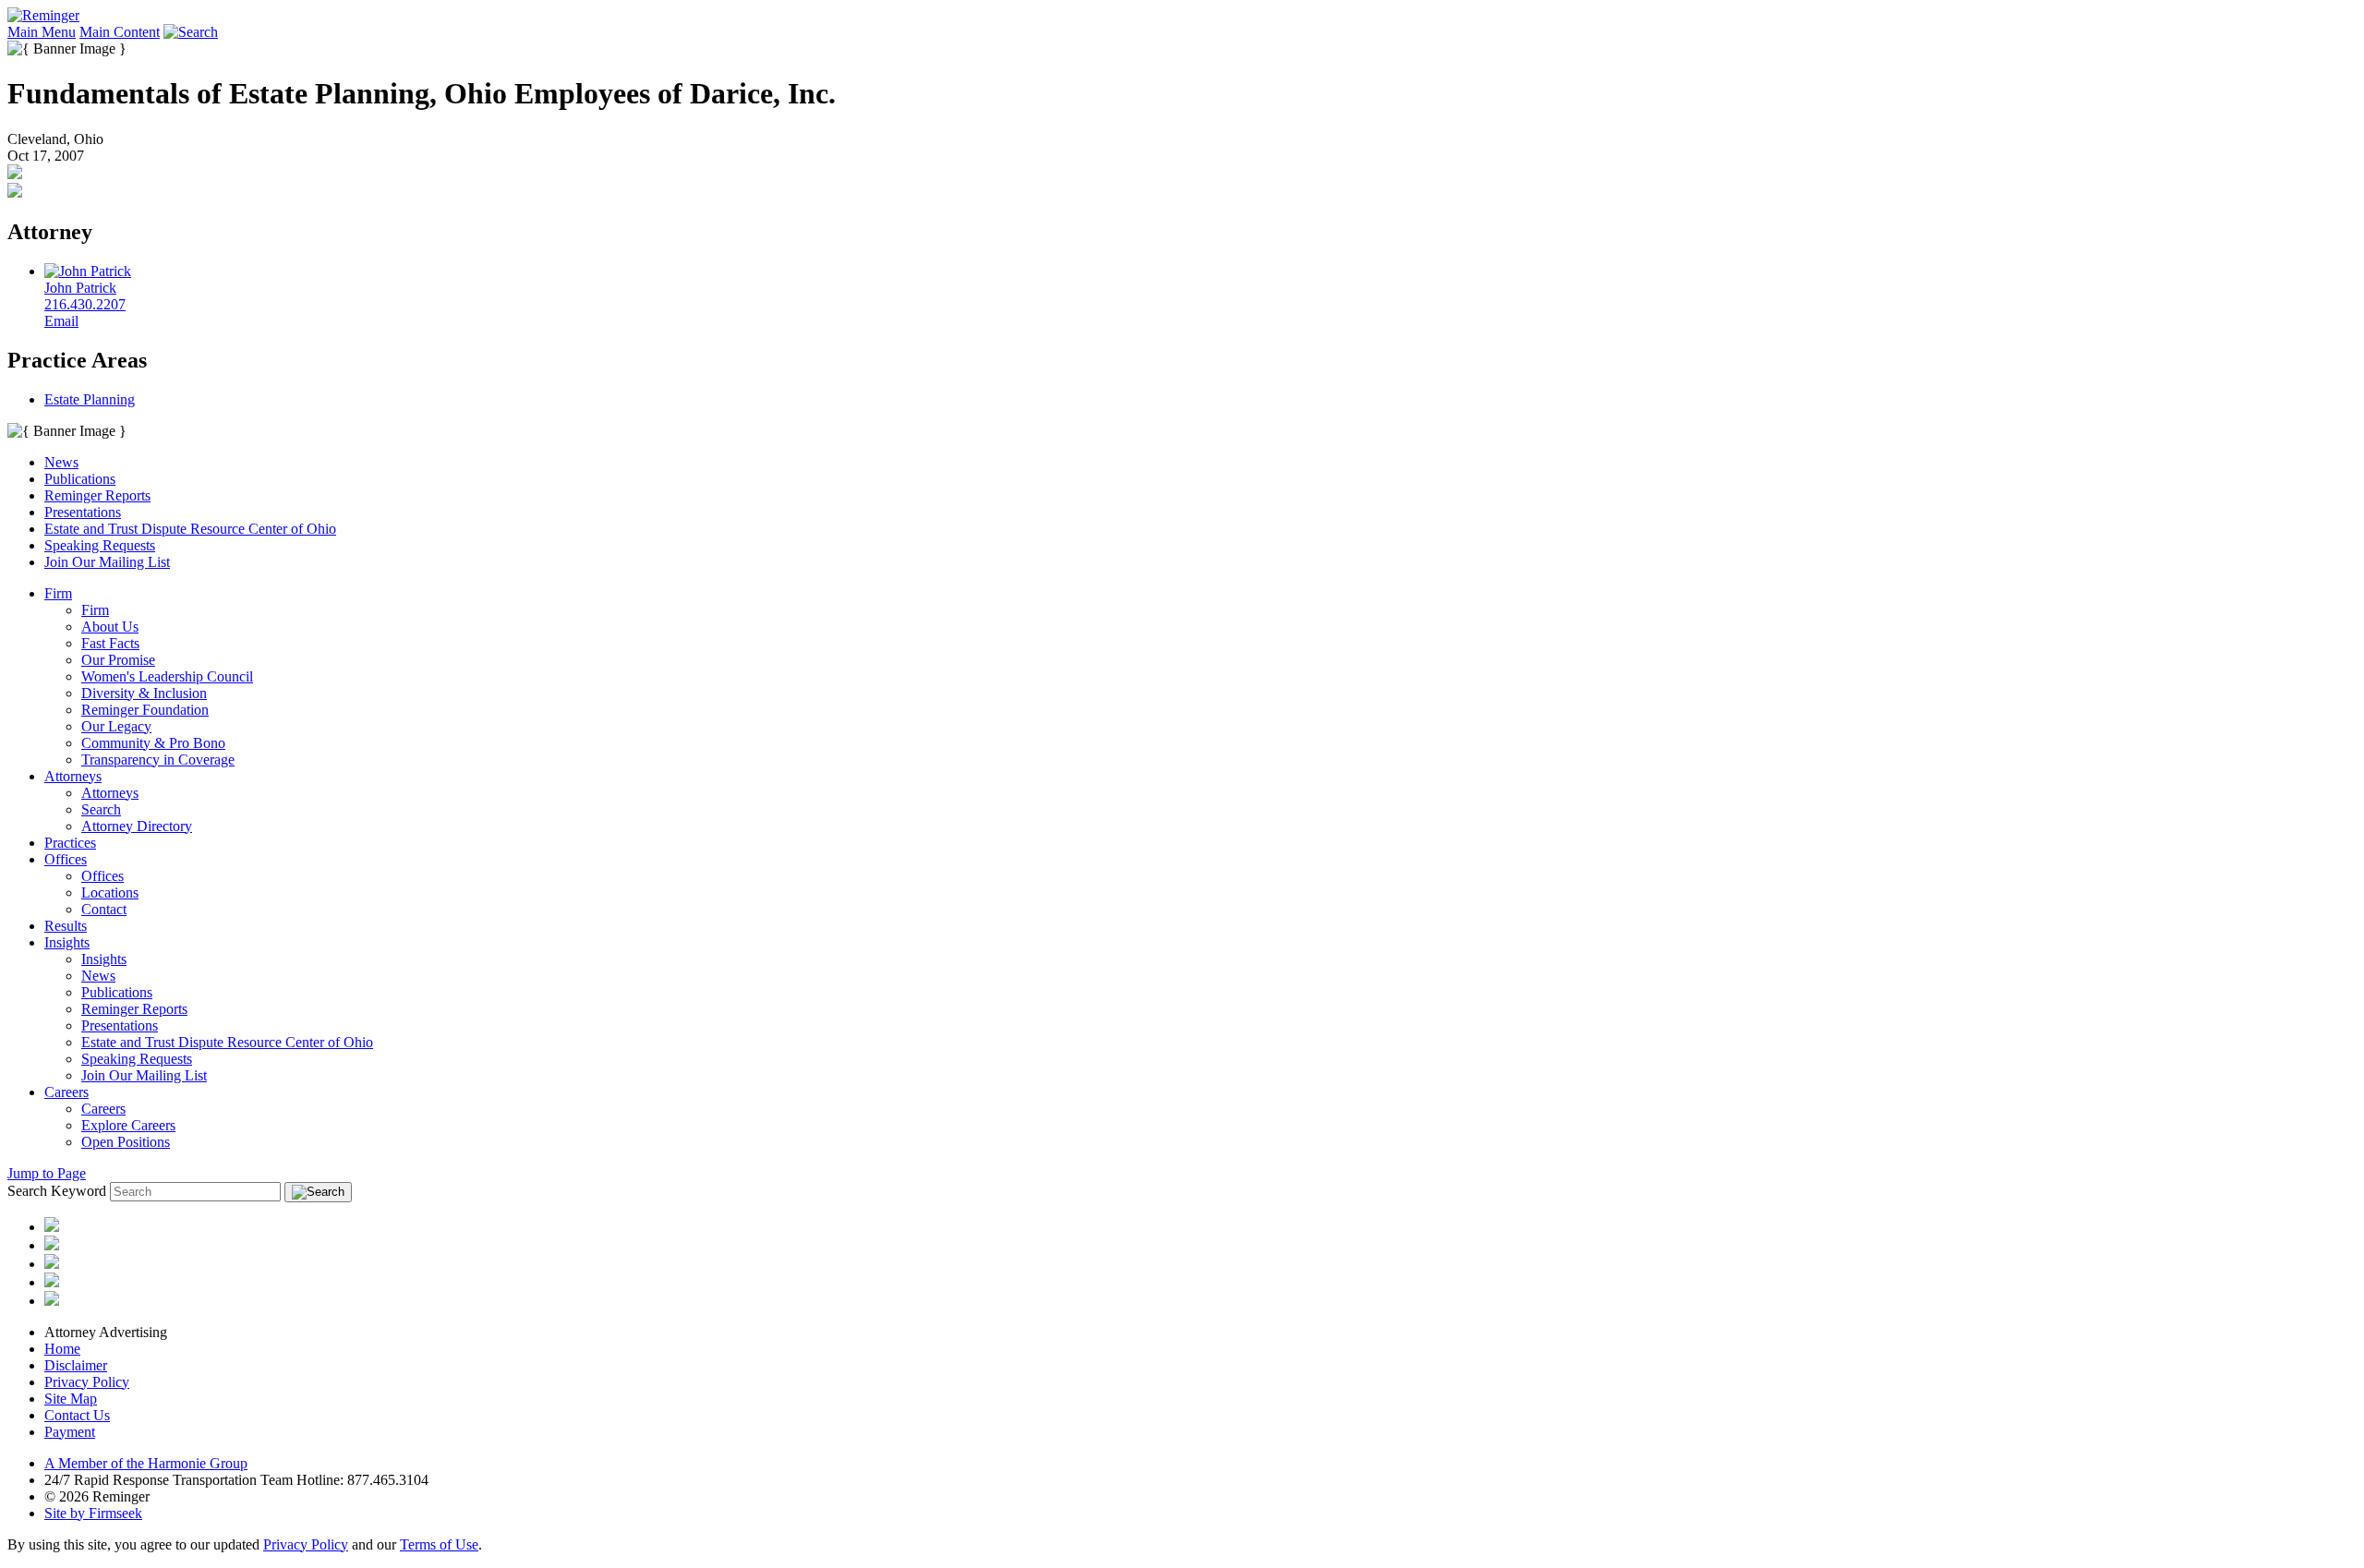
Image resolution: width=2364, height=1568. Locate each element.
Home (62, 1349)
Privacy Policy (87, 1382)
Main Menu (42, 32)
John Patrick (80, 288)
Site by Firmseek (93, 1513)
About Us (110, 627)
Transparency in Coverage (158, 760)
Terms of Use (439, 1544)
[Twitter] (52, 1264)
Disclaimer (76, 1365)
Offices (66, 859)
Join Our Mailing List (107, 562)
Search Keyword (57, 1191)
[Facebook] (52, 1282)
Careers (66, 1092)
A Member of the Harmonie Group (146, 1463)
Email (61, 321)
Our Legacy (116, 726)
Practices (70, 843)
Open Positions (126, 1142)
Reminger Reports (97, 495)
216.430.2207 (85, 304)
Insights (67, 942)
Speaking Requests (100, 545)
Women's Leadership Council (167, 676)
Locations (110, 893)
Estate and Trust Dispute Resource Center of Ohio (190, 529)
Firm (58, 593)
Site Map (71, 1399)
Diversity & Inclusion (144, 693)
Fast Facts (110, 643)
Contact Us (77, 1415)
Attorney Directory (137, 826)
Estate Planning (90, 399)
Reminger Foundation (145, 710)
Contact (104, 909)
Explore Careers (128, 1125)
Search (101, 809)
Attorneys (73, 776)
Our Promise (118, 660)
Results (66, 926)
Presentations (83, 512)
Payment (70, 1432)
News (61, 462)
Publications (80, 479)
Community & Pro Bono (153, 743)
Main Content (120, 32)
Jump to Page (47, 1173)
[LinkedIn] (52, 1245)
